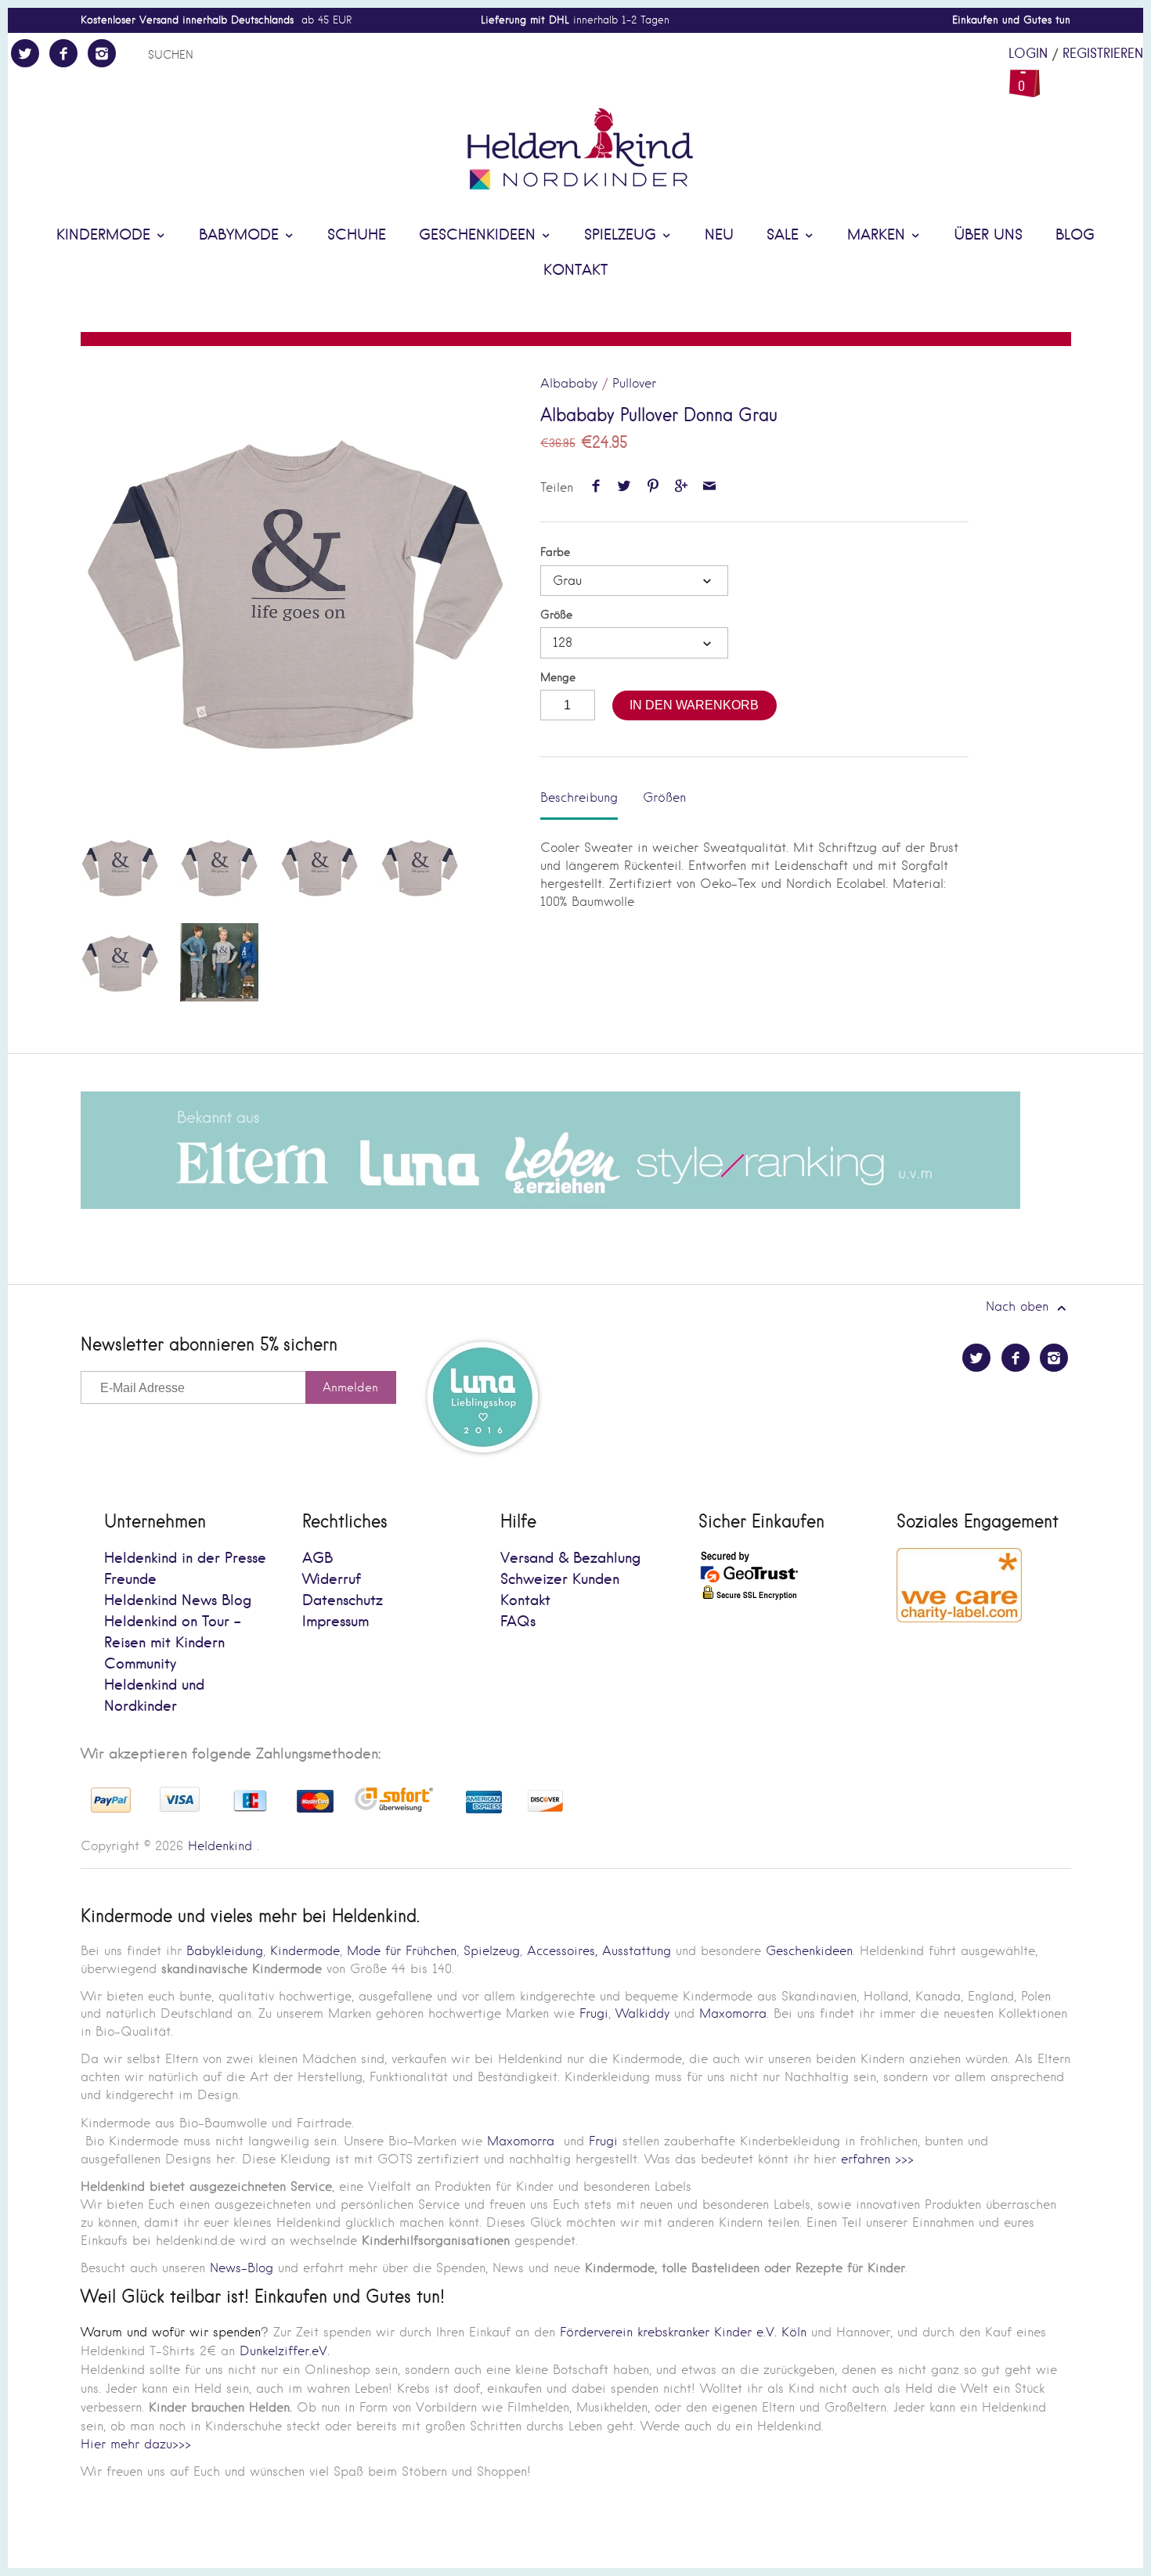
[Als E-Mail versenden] (710, 487)
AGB (318, 1559)
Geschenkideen (480, 235)
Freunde (130, 1580)
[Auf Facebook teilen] (595, 487)
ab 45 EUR (216, 20)
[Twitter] (25, 53)
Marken (879, 235)
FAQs (518, 1622)
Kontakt (575, 271)
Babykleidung (225, 1951)
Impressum (336, 1622)
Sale (785, 235)
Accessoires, (562, 1951)
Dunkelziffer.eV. (285, 2351)
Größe (556, 615)
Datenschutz (343, 1601)
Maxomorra (733, 2013)
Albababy (569, 383)
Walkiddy (642, 2013)
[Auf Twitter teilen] (624, 487)
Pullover (634, 383)
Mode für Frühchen (402, 1951)
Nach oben (1019, 1306)
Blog (1075, 235)
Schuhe (357, 235)
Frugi (594, 2013)
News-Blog (242, 2268)
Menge (558, 678)
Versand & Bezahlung (570, 1559)
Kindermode (106, 235)
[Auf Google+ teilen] (681, 487)
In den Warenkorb (694, 705)
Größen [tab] (664, 797)
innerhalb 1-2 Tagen (575, 20)
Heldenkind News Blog (178, 1601)
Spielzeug (622, 235)
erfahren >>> (877, 2159)
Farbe (555, 552)
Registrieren (1103, 54)
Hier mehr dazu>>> (136, 2444)
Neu (719, 235)
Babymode (241, 235)
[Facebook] (63, 53)
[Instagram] (102, 53)
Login (1028, 54)
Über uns (988, 235)
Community (140, 1664)
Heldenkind (220, 1846)
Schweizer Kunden (560, 1580)
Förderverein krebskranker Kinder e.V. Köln (686, 2332)
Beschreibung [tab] (579, 797)
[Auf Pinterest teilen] (653, 487)
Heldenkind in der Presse (185, 1559)
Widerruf (332, 1580)
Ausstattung (637, 1951)
